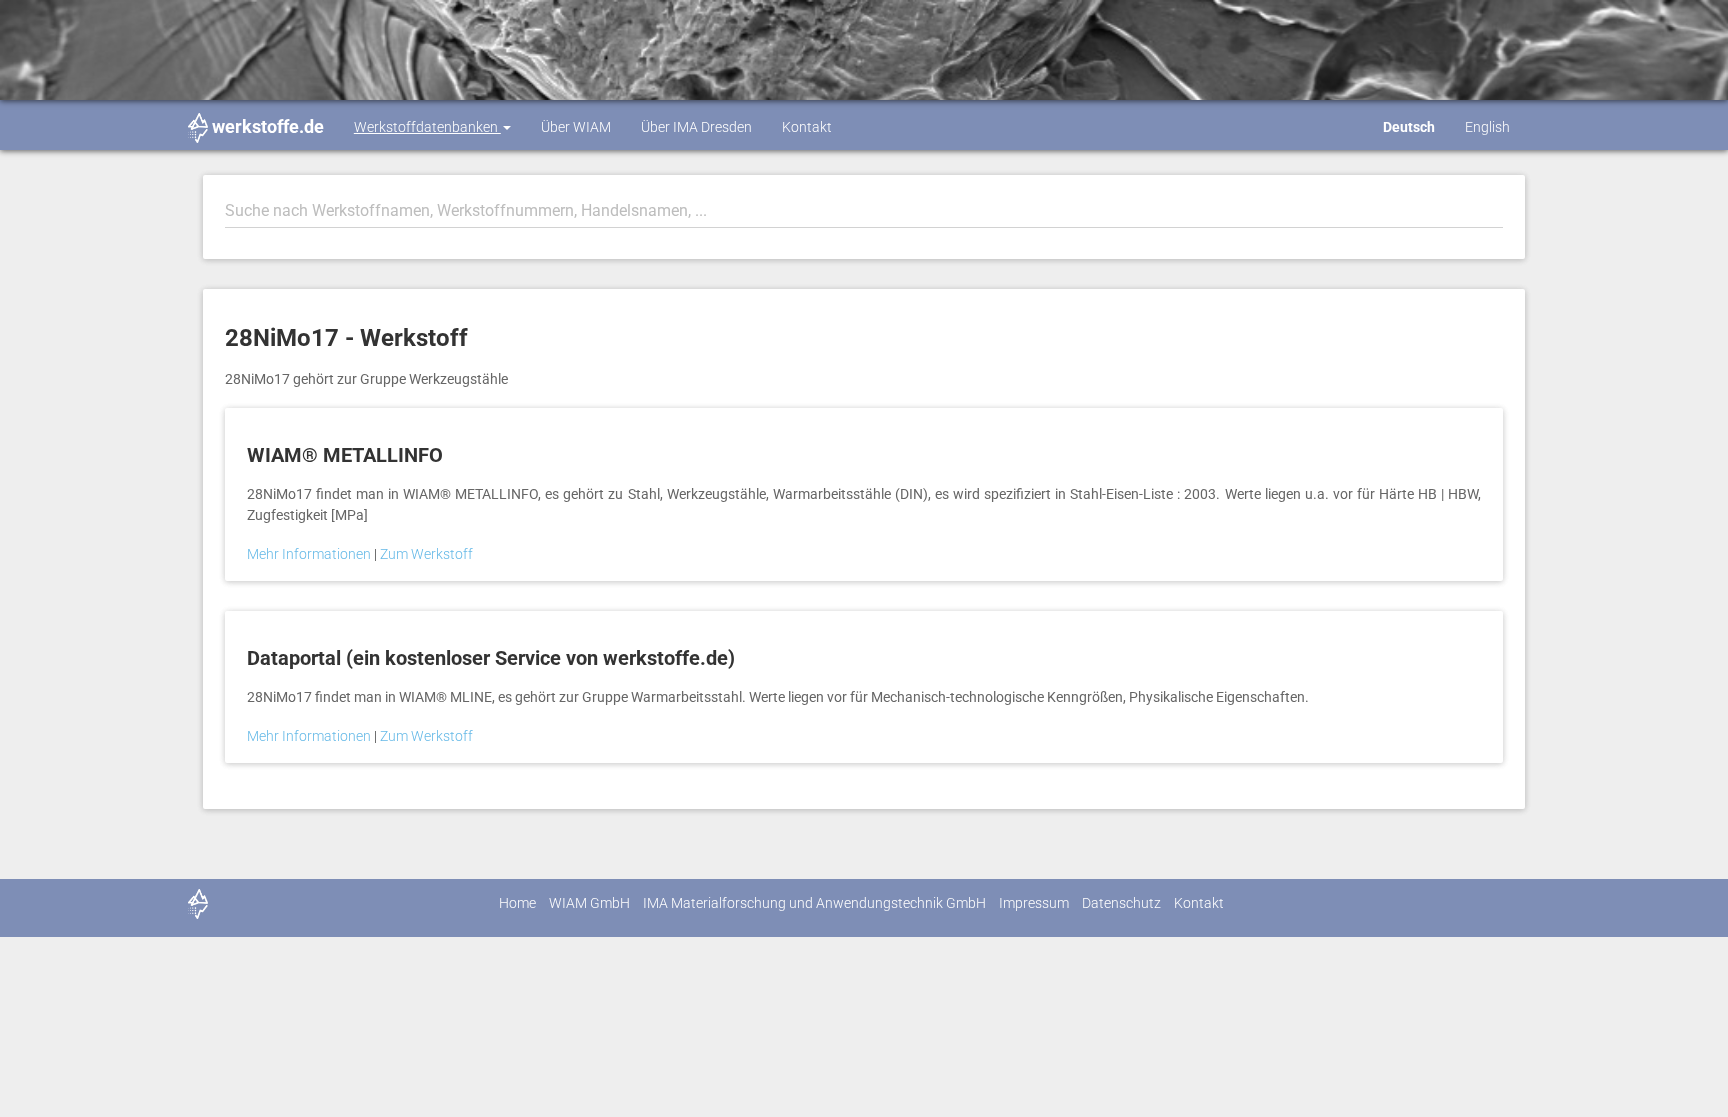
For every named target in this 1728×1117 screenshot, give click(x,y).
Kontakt (807, 127)
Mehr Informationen (310, 554)
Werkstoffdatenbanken (427, 127)
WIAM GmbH (589, 903)
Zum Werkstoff (426, 554)
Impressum (1034, 903)
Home (517, 903)
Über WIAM (576, 127)
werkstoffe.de (268, 126)
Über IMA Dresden (696, 127)
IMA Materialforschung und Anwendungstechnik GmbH (814, 903)
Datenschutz (1121, 903)
